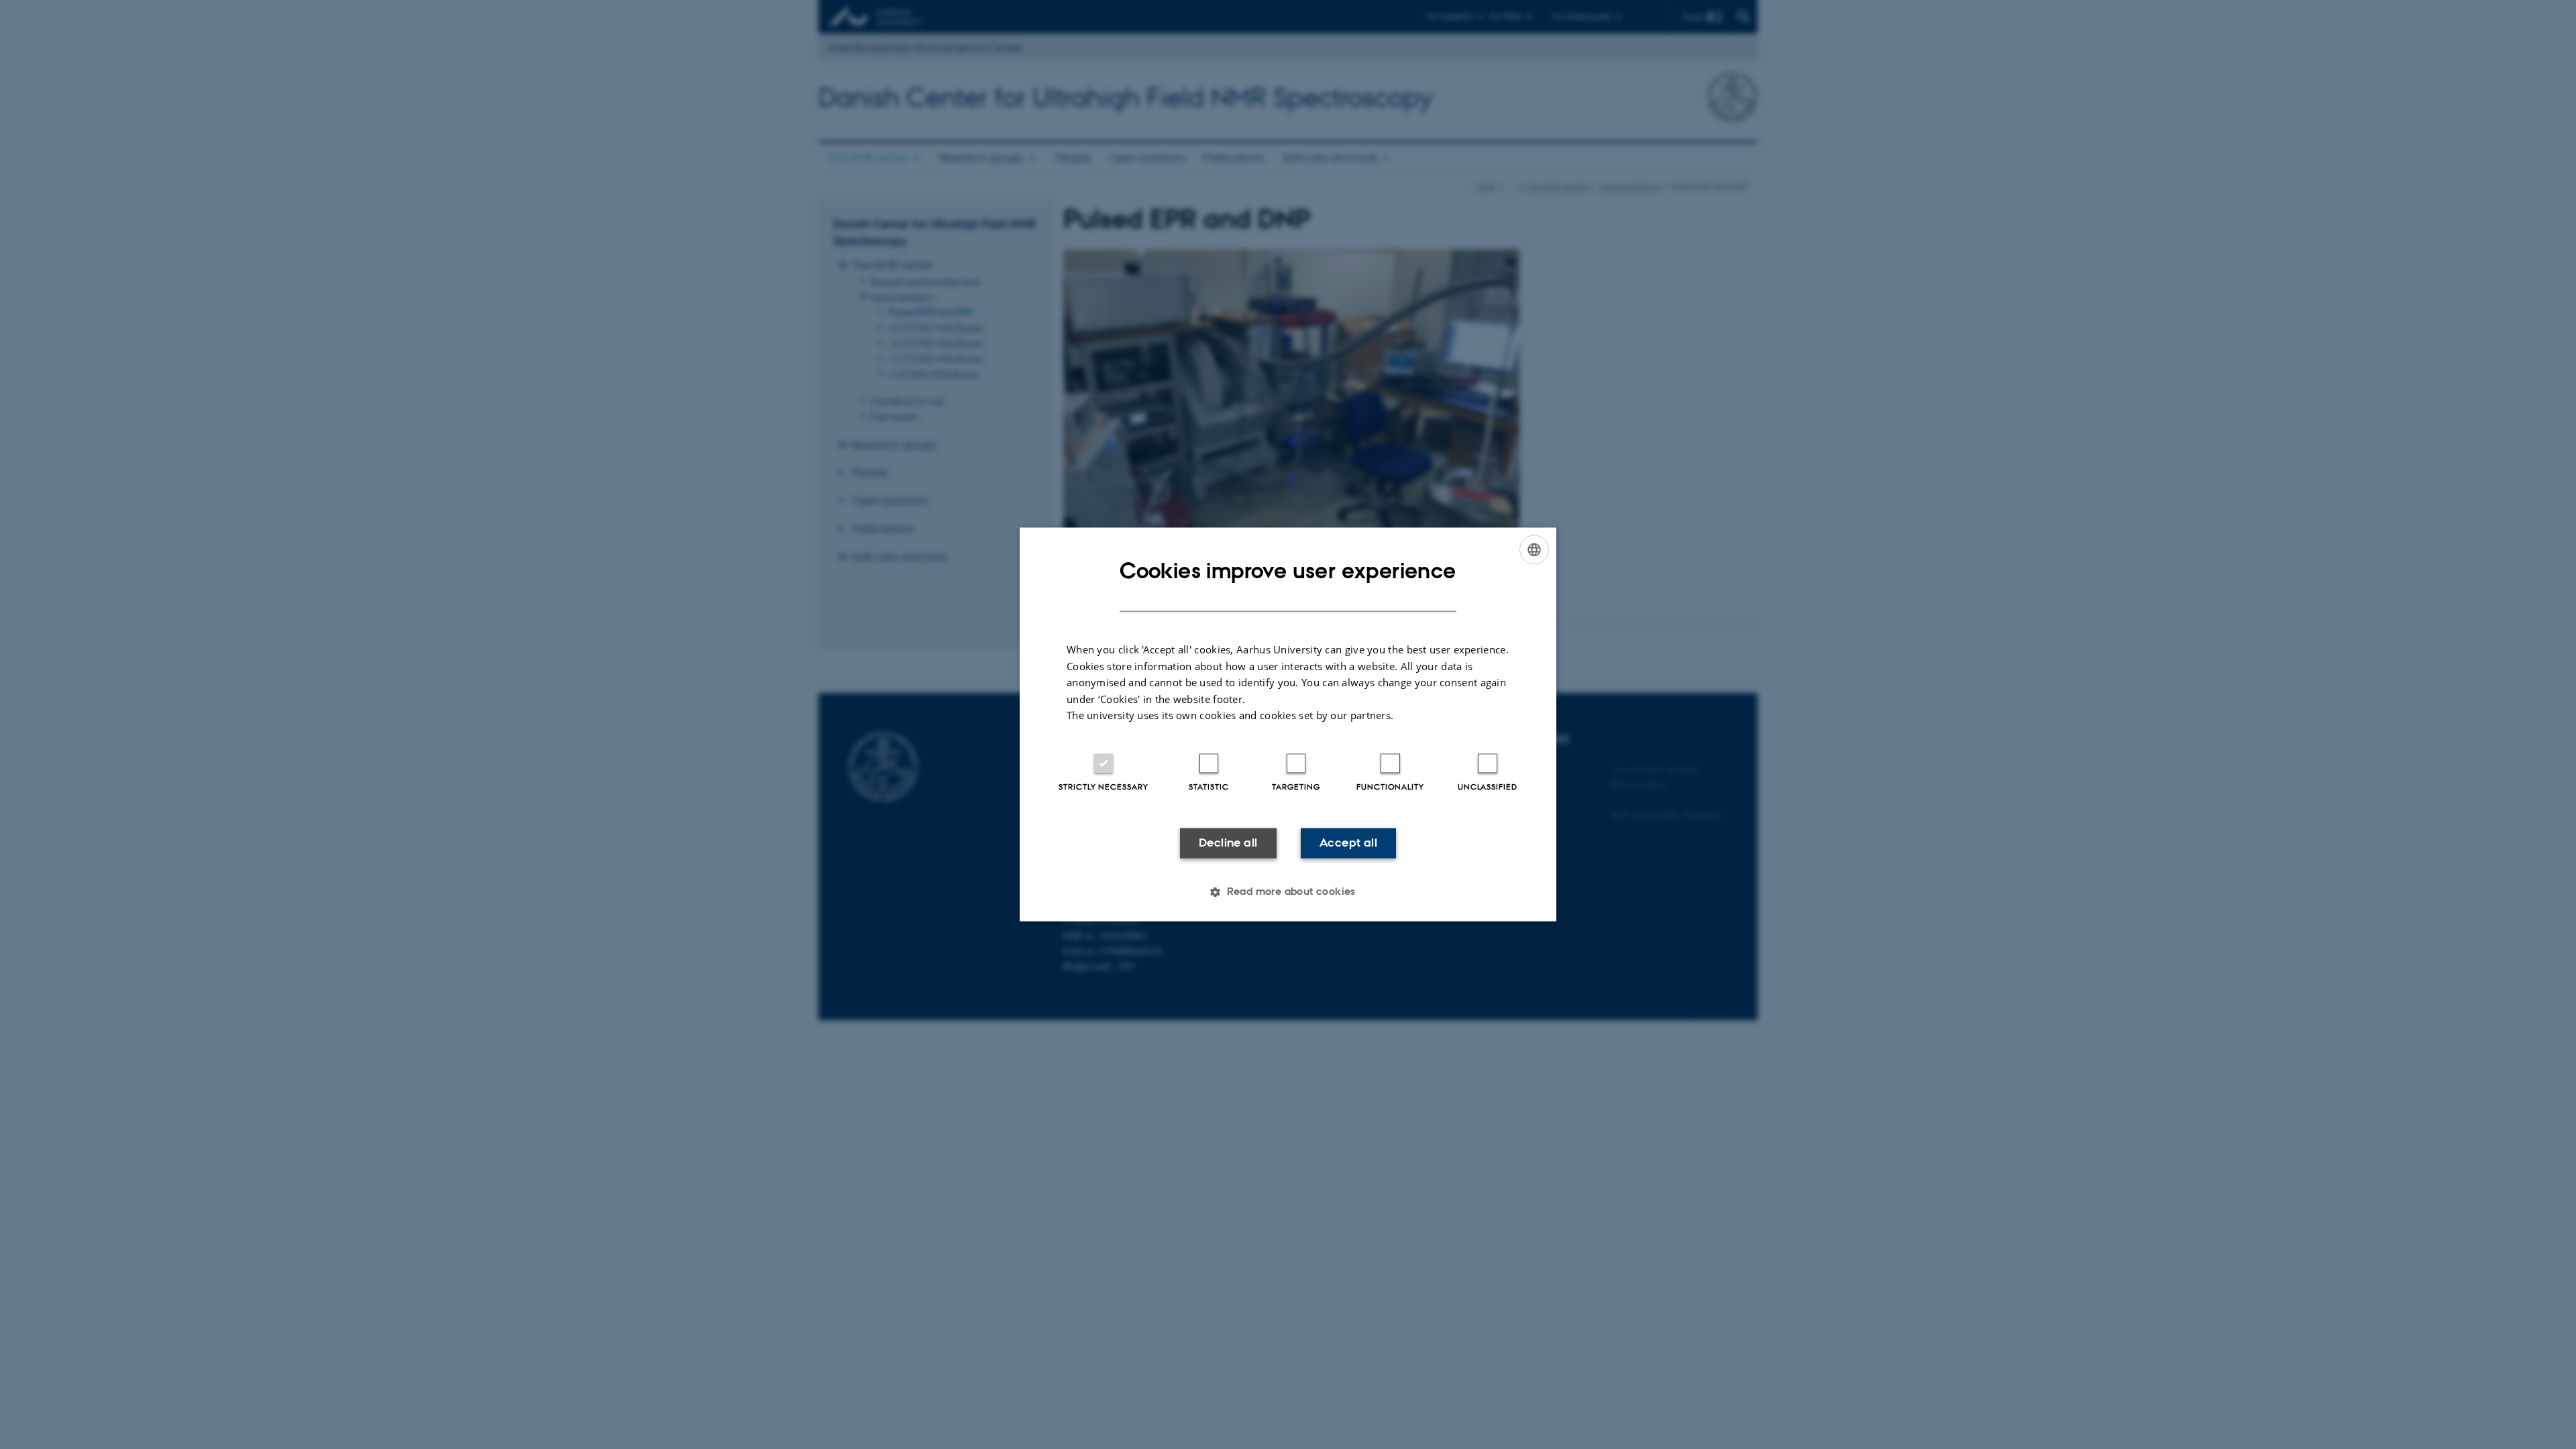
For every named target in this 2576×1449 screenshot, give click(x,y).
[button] (1288, 892)
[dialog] (1288, 724)
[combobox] (1534, 549)
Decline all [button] (1228, 843)
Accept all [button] (1348, 843)
